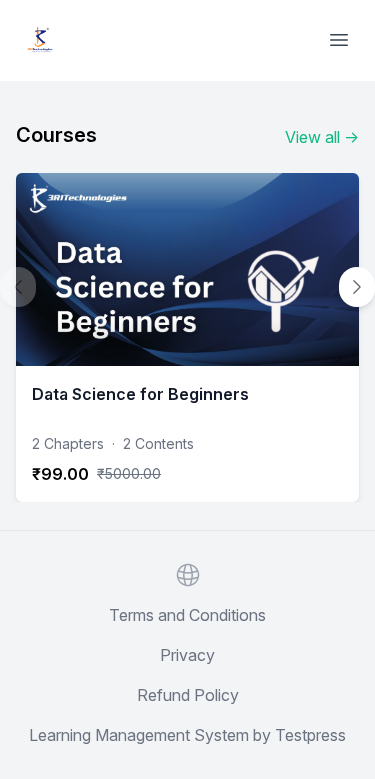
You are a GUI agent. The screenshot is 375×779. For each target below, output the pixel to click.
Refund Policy (188, 695)
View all (322, 137)
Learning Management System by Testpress (187, 735)
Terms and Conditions (187, 615)
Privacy (187, 655)
